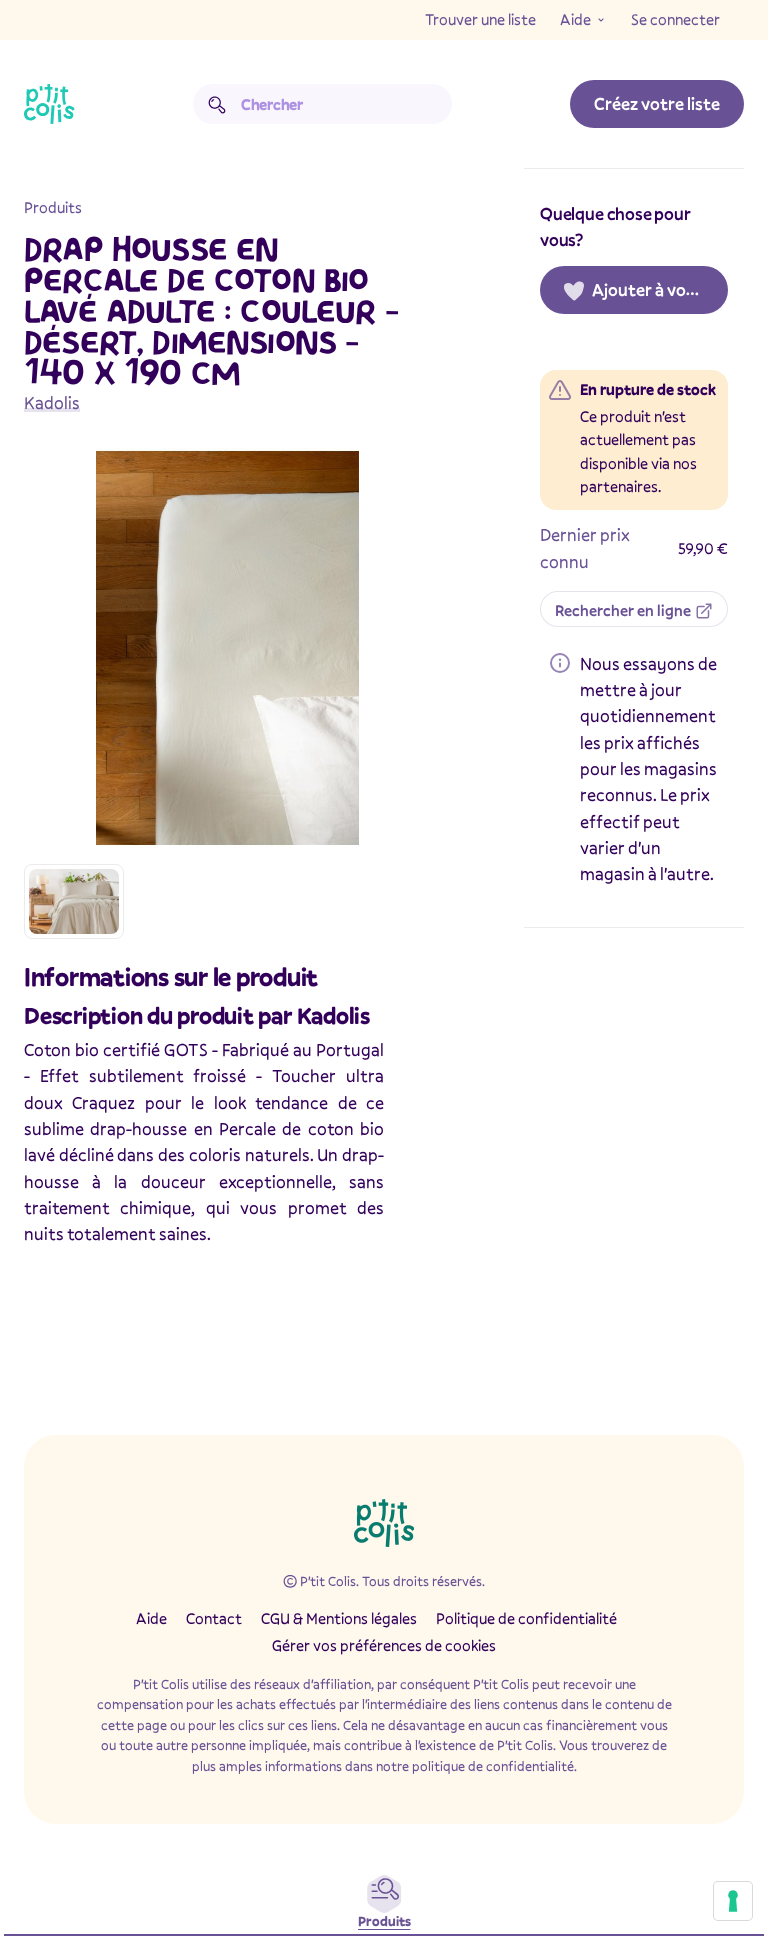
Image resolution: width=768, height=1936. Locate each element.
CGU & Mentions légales (339, 1618)
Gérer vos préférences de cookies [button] (384, 1645)
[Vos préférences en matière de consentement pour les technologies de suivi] (733, 1901)
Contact (214, 1618)
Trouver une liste (480, 19)
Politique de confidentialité (526, 1618)
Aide (575, 19)
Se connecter (675, 19)
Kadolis (52, 402)
